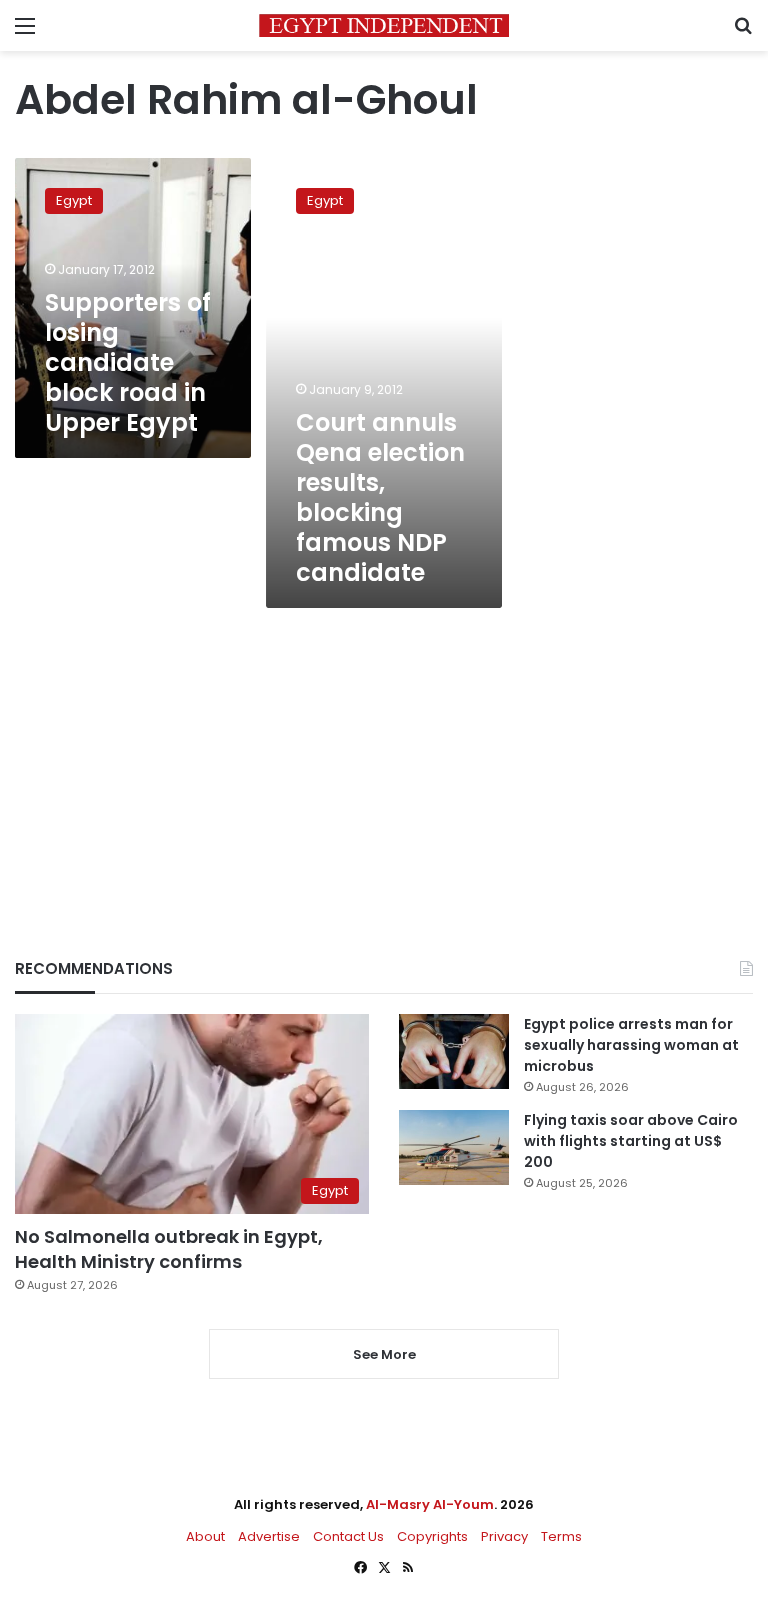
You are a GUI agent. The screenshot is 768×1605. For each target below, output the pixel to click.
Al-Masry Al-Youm (430, 1504)
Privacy (504, 1536)
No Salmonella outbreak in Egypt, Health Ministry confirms (169, 1249)
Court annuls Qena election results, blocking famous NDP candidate (380, 497)
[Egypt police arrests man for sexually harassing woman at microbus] (454, 1051)
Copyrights (432, 1536)
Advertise (269, 1536)
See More (384, 1354)
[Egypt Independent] (384, 25)
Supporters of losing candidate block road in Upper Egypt (128, 362)
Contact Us (348, 1536)
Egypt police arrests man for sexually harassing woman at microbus (631, 1045)
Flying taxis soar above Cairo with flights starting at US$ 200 (631, 1141)
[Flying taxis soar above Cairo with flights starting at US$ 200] (454, 1147)
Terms (561, 1536)
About (205, 1536)
